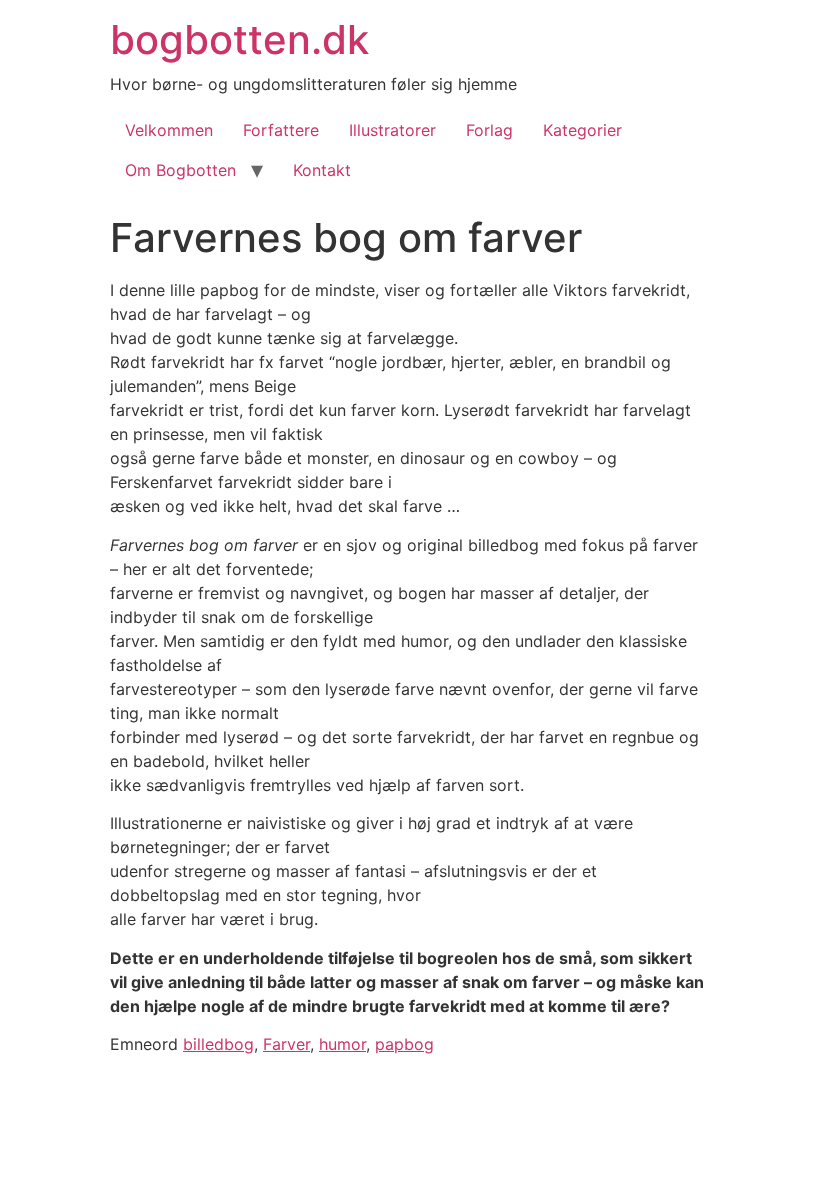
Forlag (489, 130)
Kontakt (322, 170)
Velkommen (169, 130)
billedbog (218, 1044)
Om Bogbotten (180, 170)
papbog (404, 1044)
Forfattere (281, 130)
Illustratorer (392, 130)
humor (342, 1044)
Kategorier (582, 130)
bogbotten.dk (239, 39)
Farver (286, 1044)
